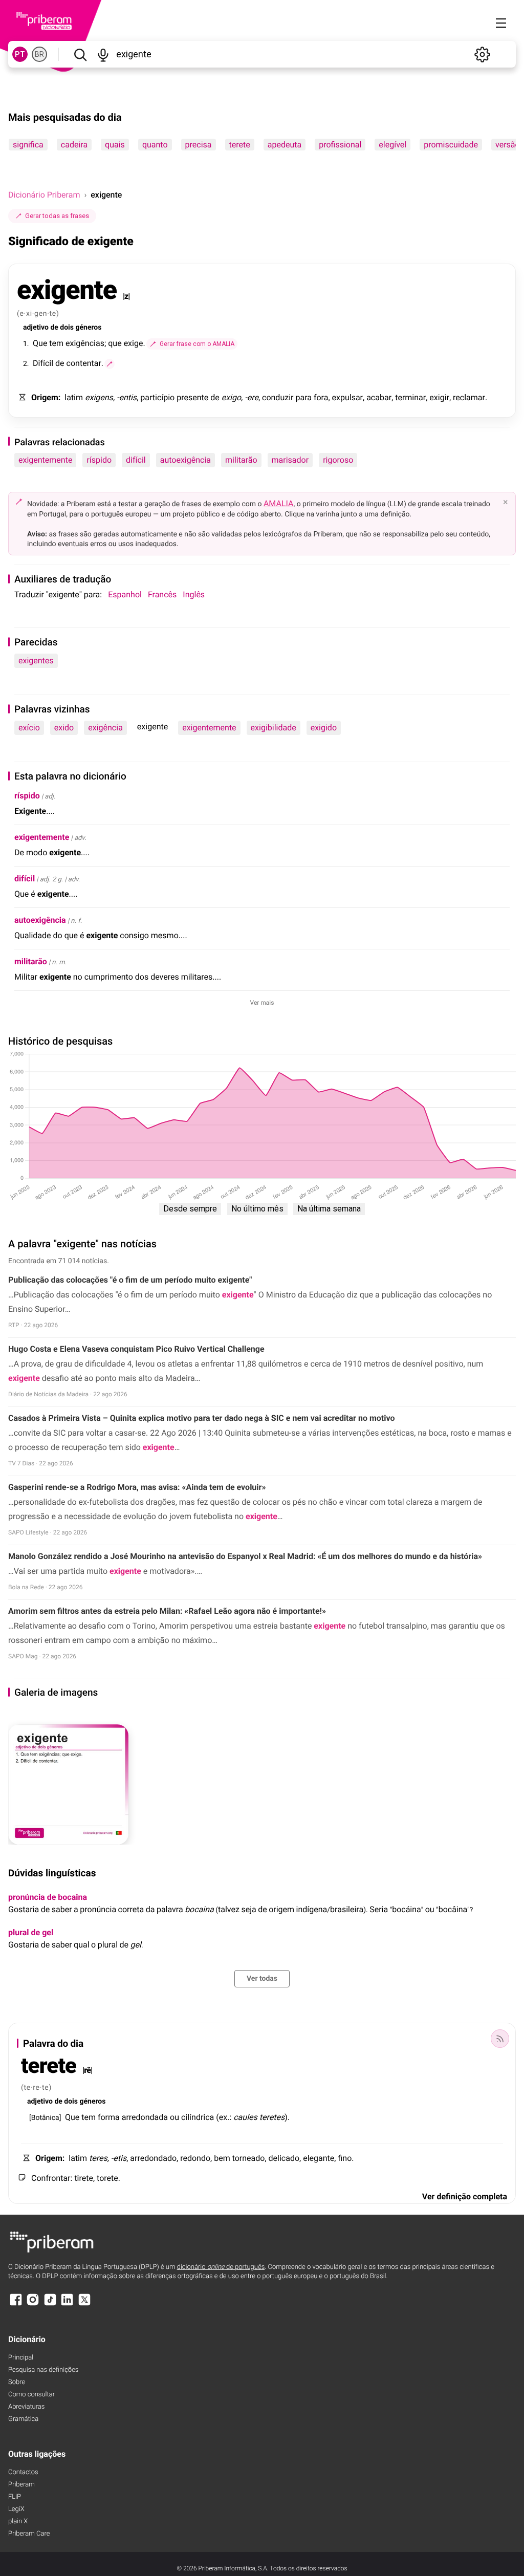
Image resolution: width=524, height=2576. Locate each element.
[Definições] (482, 54)
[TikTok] (50, 2304)
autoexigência (185, 460)
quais (115, 145)
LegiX (16, 2509)
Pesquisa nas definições (43, 2370)
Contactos (23, 2472)
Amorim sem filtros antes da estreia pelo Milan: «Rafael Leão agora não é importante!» (167, 1611)
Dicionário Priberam (44, 195)
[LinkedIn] (67, 2304)
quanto (155, 145)
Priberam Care (29, 2534)
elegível (392, 145)
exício (29, 728)
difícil (136, 460)
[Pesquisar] (80, 54)
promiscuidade (451, 145)
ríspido (99, 460)
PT (20, 54)
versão (508, 145)
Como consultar (31, 2395)
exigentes (36, 661)
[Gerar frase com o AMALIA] (110, 364)
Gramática (23, 2419)
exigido (324, 728)
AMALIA (279, 503)
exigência (105, 728)
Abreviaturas (26, 2407)
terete (240, 145)
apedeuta (285, 145)
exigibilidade (274, 728)
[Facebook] (16, 2304)
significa (28, 145)
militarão (241, 460)
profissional (340, 145)
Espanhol (125, 594)
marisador (290, 460)
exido (64, 728)
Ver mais (262, 1003)
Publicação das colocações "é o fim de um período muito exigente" (130, 1280)
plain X (18, 2521)
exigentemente (45, 460)
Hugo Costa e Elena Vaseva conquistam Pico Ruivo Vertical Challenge (136, 1349)
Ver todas (262, 1979)
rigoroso (338, 460)
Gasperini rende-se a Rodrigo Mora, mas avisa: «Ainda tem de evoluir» (137, 1487)
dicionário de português (221, 2267)
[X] (84, 2304)
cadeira (74, 145)
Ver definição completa (465, 2196)
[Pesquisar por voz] (103, 54)
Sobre (17, 2382)
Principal (21, 2358)
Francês (162, 594)
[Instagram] (33, 2304)
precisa (199, 145)
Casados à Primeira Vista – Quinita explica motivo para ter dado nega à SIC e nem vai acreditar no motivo (201, 1418)
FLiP (15, 2497)
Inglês (194, 594)
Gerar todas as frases (57, 216)
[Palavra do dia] (500, 2039)
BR (39, 54)
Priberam (21, 2485)
